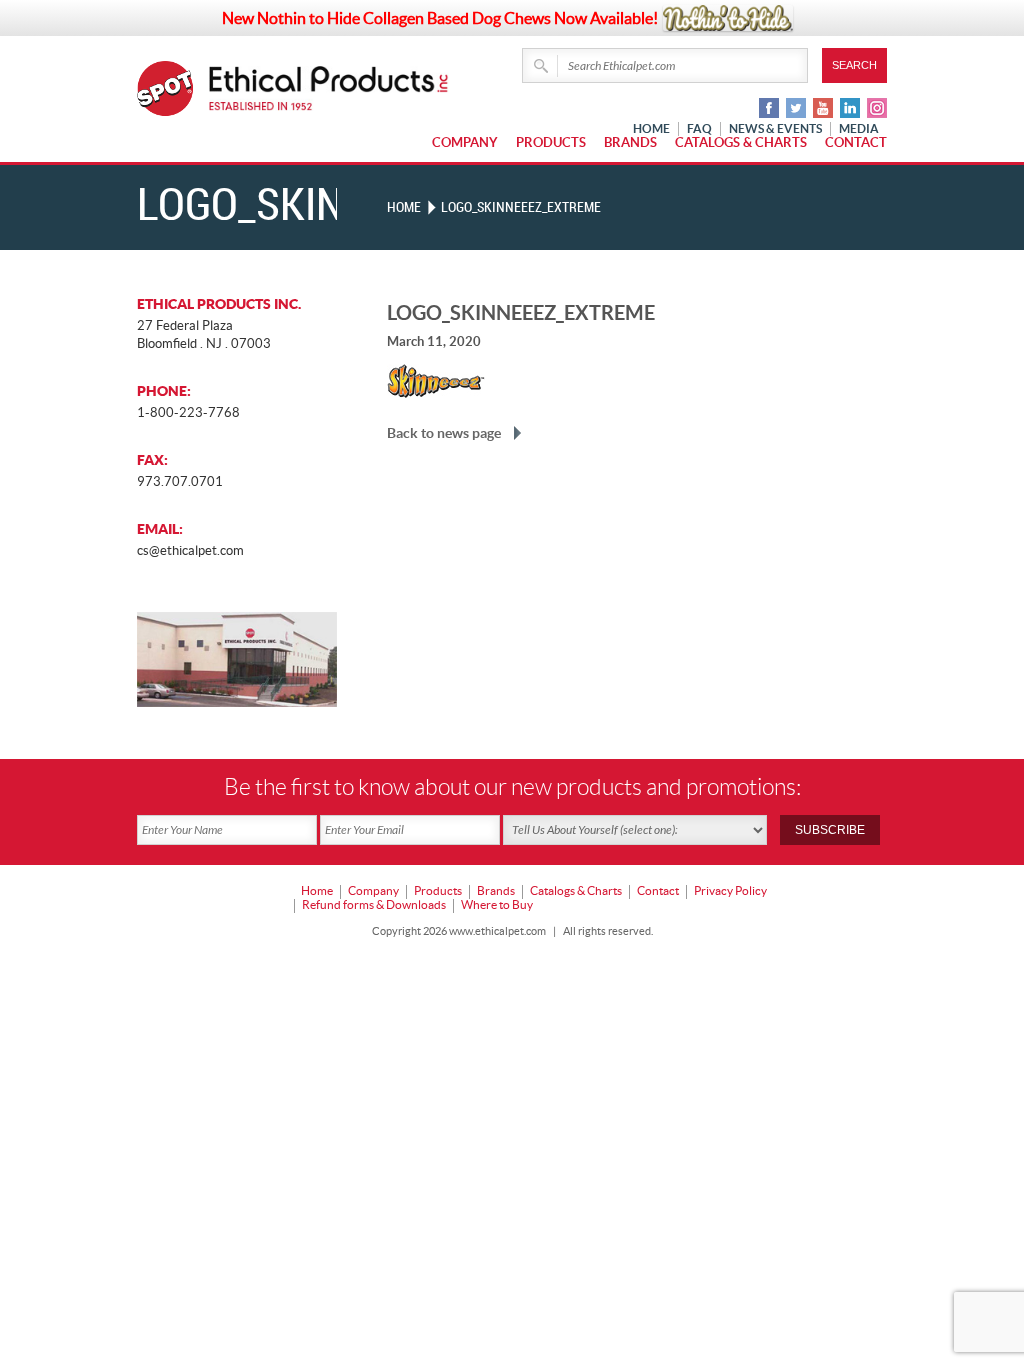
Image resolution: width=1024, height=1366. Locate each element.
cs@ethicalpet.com (190, 550)
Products (551, 142)
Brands (630, 142)
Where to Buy (497, 904)
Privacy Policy (730, 890)
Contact (856, 142)
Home (404, 207)
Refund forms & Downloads (374, 904)
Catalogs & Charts (741, 142)
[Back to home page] (329, 88)
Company (465, 142)
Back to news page (444, 433)
